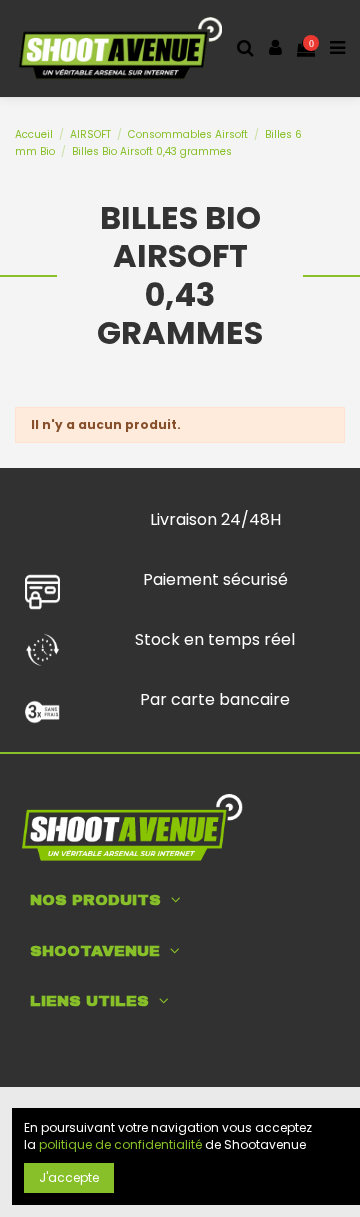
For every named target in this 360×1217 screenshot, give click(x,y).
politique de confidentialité (120, 1144)
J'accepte (69, 1177)
